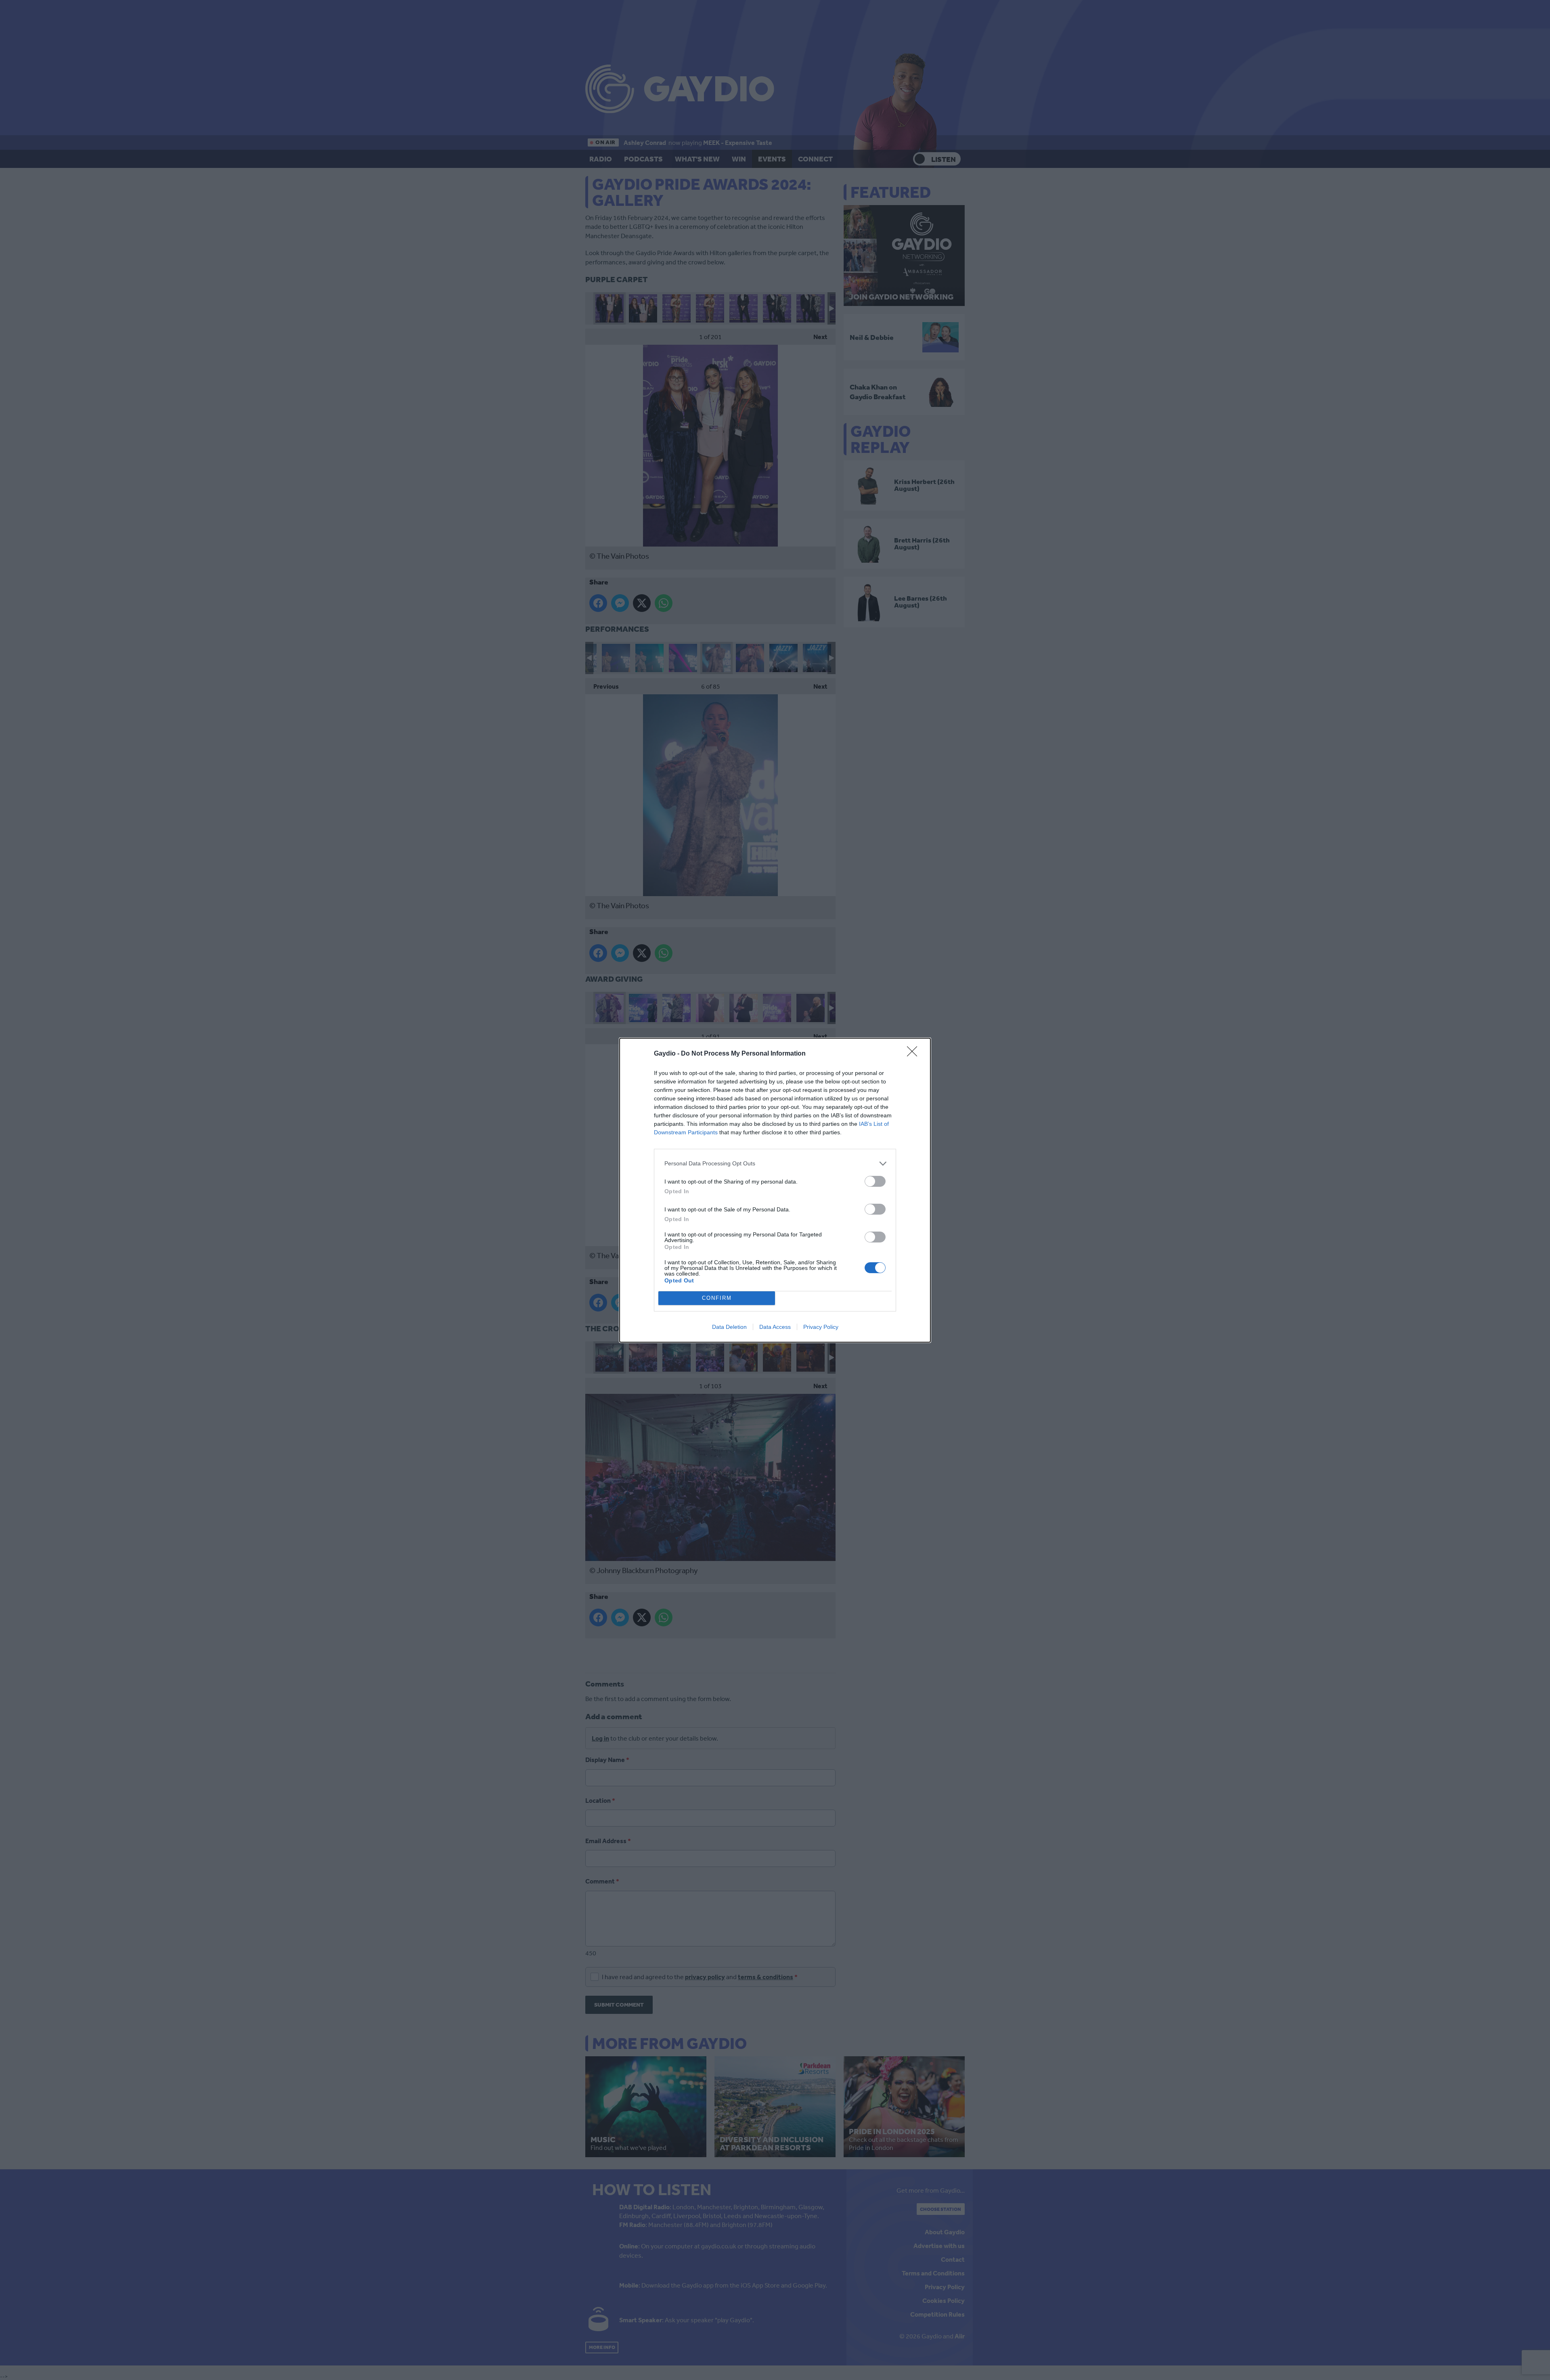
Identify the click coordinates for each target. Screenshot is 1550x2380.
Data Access (775, 1327)
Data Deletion (729, 1327)
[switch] (875, 1181)
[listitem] (775, 1164)
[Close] (915, 1054)
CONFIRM (717, 1298)
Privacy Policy (821, 1327)
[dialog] (775, 1190)
